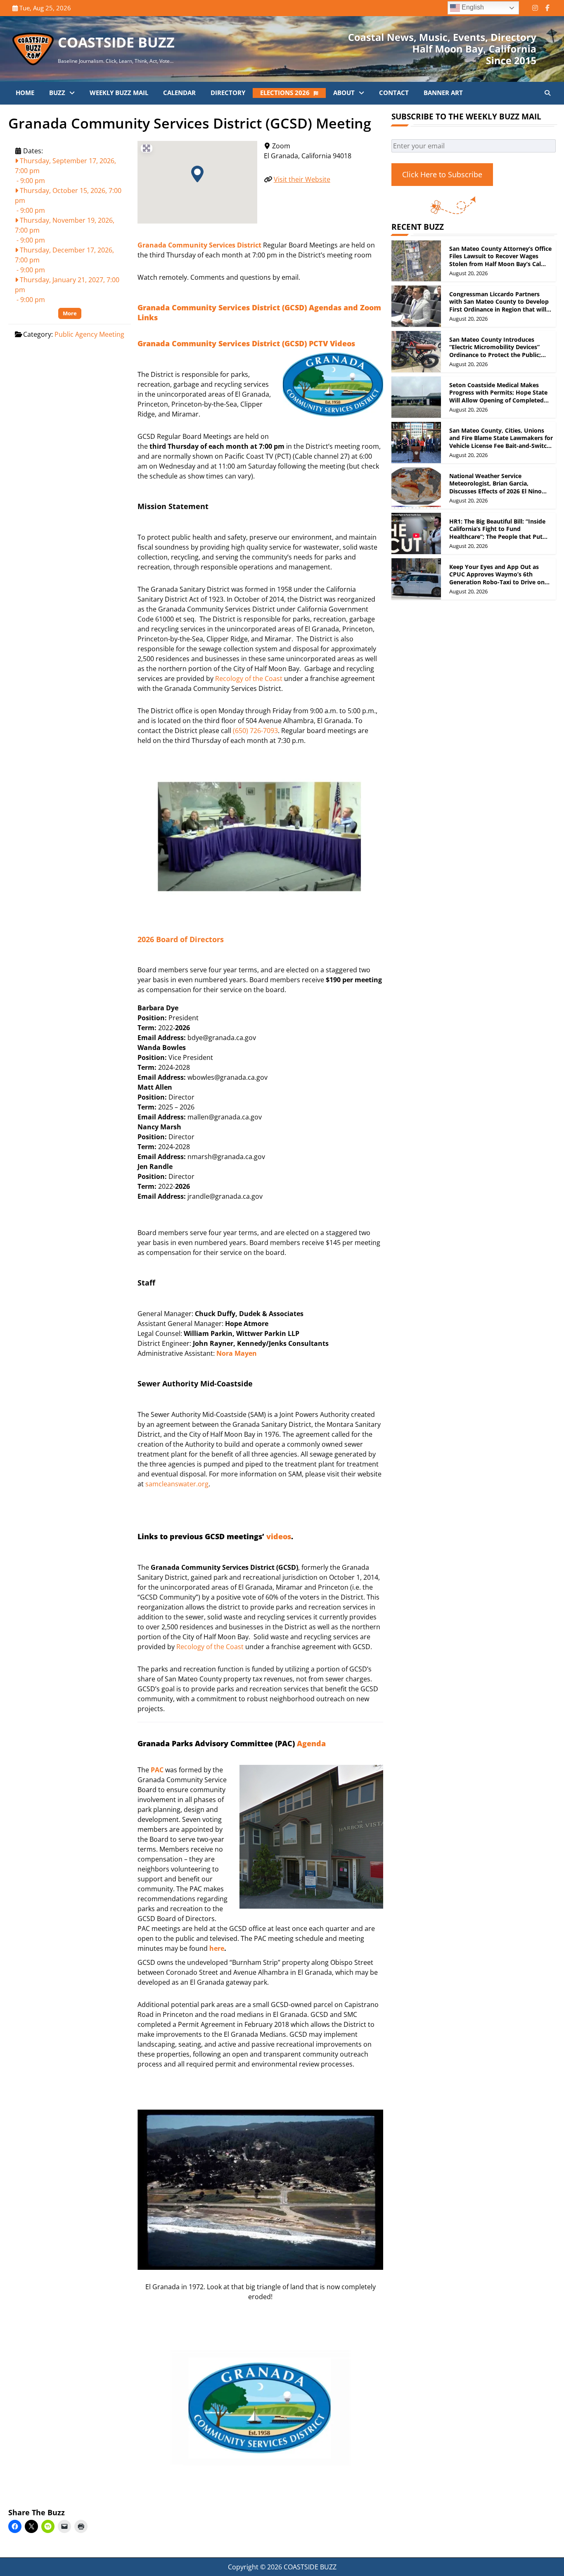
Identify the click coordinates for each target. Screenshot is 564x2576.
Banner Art (443, 93)
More (70, 313)
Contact (394, 93)
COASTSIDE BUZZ (116, 42)
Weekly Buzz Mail (119, 93)
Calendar (179, 93)
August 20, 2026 (468, 274)
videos (279, 1536)
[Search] (547, 93)
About (344, 93)
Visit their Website (302, 179)
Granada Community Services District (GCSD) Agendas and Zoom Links (259, 312)
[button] (197, 174)
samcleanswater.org (177, 1484)
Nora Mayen (237, 1353)
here (217, 1948)
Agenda (311, 1743)
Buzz (57, 93)
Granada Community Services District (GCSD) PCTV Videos (246, 343)
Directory (228, 93)
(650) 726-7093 (255, 731)
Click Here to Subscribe (442, 174)
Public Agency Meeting (89, 334)
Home (25, 93)
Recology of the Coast (249, 679)
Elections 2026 (285, 93)
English (472, 7)
